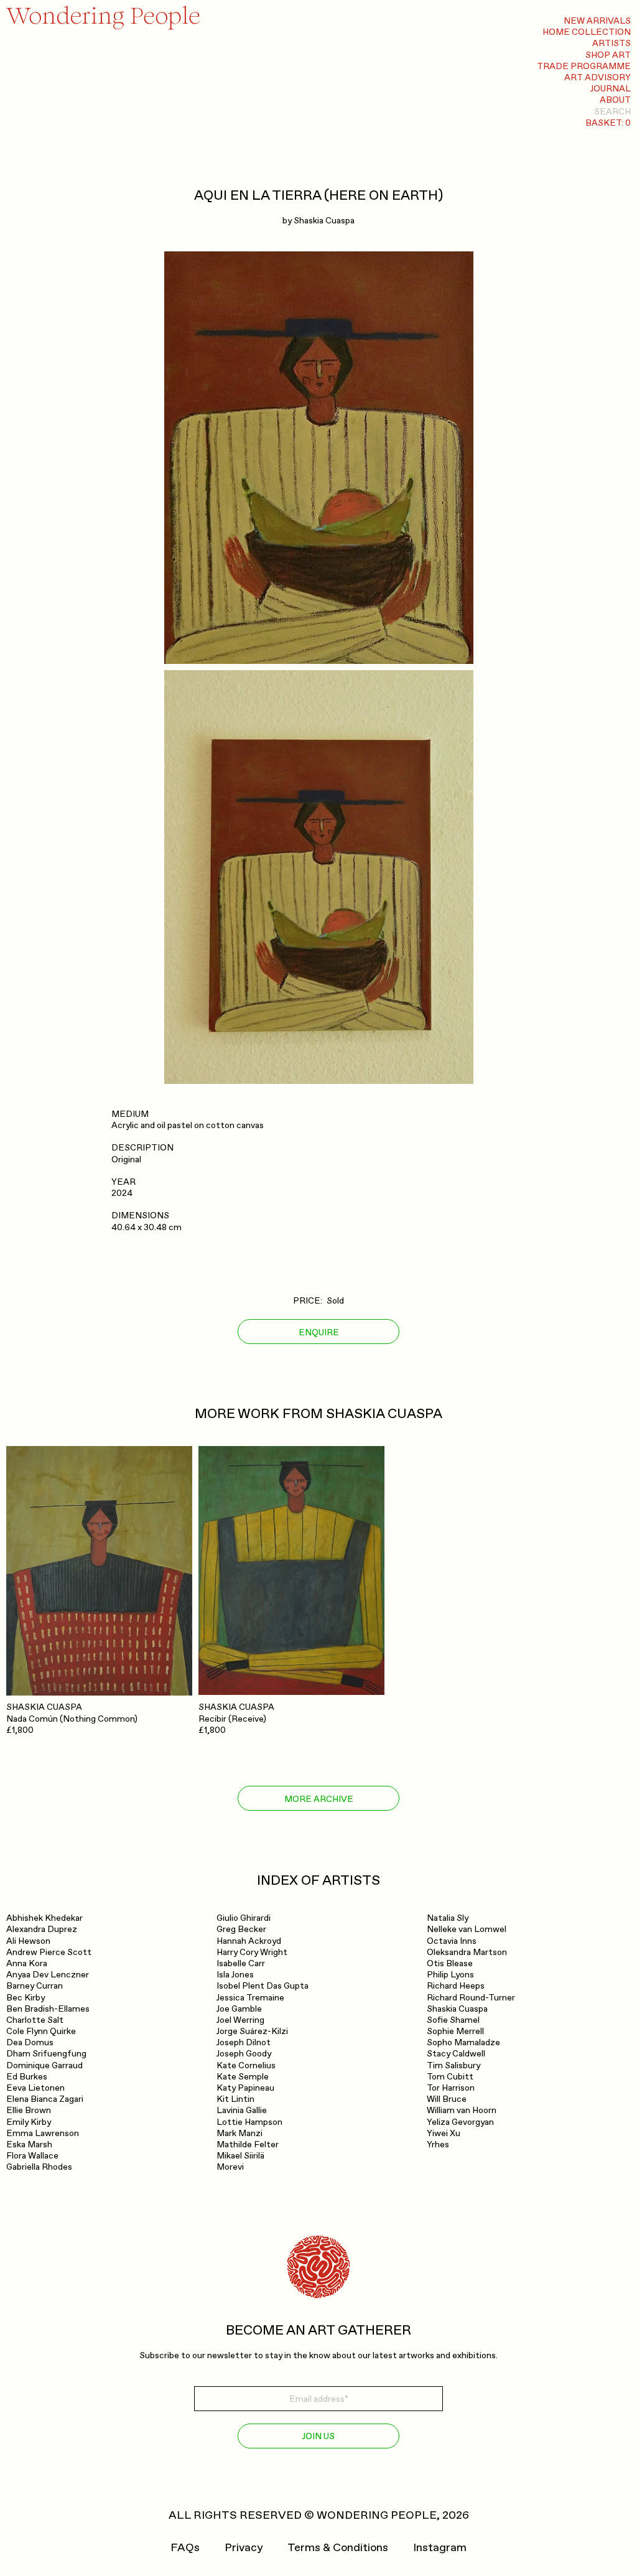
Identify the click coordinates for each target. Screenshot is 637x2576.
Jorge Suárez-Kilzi (252, 2031)
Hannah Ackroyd (249, 1941)
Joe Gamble (239, 2009)
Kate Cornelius (246, 2065)
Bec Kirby (26, 1998)
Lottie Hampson (249, 2122)
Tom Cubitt (450, 2077)
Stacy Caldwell (456, 2054)
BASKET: (608, 123)
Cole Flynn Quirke (41, 2031)
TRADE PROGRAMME (584, 66)
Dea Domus (30, 2042)
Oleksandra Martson (467, 1952)
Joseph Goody (244, 2054)
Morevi (230, 2167)
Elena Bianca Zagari (45, 2099)
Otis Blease (450, 1963)
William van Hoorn (462, 2110)
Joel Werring (240, 2020)
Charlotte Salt (35, 2020)
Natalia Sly (448, 1918)
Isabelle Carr (241, 1963)
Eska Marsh (29, 2144)
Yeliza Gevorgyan (460, 2122)
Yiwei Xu (444, 2133)
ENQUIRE (319, 1332)
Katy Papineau (245, 2088)
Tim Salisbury (453, 2065)
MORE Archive (319, 1799)
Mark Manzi (239, 2133)
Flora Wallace (32, 2156)
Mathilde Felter (248, 2144)
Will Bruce (447, 2099)
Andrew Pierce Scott (49, 1952)
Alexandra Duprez (42, 1929)
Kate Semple (243, 2077)
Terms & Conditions (338, 2548)
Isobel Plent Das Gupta (263, 1986)
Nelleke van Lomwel (467, 1929)
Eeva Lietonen (35, 2088)
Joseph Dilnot (244, 2042)
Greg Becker (241, 1929)
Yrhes (438, 2144)
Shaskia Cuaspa (324, 221)
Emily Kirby (29, 2122)
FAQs (185, 2548)
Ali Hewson (28, 1941)
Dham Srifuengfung (46, 2054)
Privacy (244, 2548)
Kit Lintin (235, 2099)
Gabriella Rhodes (39, 2167)
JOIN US (318, 2436)
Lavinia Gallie (242, 2110)
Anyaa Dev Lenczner (48, 1975)
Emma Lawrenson (43, 2133)
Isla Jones (235, 1975)
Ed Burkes (27, 2077)
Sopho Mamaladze (463, 2042)
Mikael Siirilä (240, 2156)
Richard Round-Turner (471, 1998)
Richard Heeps (456, 1986)
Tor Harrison (451, 2088)
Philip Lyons (450, 1975)
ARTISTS (611, 43)
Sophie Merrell (455, 2031)
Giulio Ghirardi (244, 1918)
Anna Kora (27, 1963)
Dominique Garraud (44, 2065)
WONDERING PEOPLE (377, 2515)
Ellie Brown (29, 2110)
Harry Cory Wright (252, 1952)
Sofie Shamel (453, 2020)
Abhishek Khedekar (44, 1918)
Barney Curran (35, 1986)
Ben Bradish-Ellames (48, 2009)
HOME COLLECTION (587, 32)
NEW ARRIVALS (597, 21)
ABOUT (615, 100)
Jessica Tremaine (250, 1998)
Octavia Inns (452, 1941)
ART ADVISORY (597, 77)
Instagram (440, 2548)
